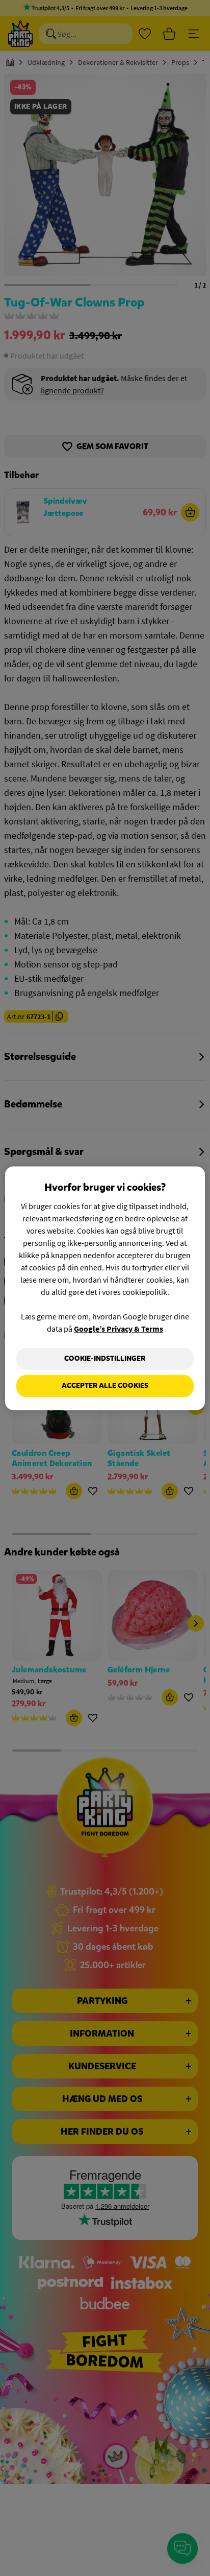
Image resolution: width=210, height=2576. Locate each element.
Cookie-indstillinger (105, 1358)
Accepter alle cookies (105, 1386)
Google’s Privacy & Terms (119, 1329)
